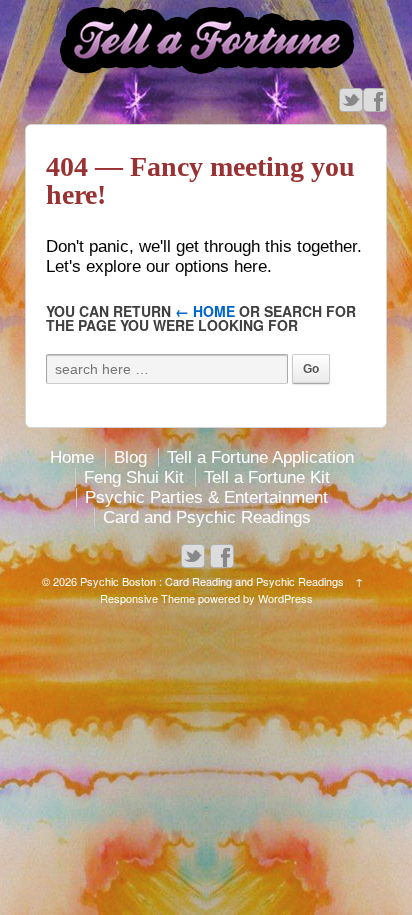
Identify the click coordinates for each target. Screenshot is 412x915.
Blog (130, 457)
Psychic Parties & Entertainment (206, 497)
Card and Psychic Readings (207, 517)
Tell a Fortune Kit (267, 477)
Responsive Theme (147, 598)
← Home (205, 311)
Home (72, 457)
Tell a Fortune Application (260, 457)
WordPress (285, 598)
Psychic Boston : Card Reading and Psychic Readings (212, 581)
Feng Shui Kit (134, 477)
